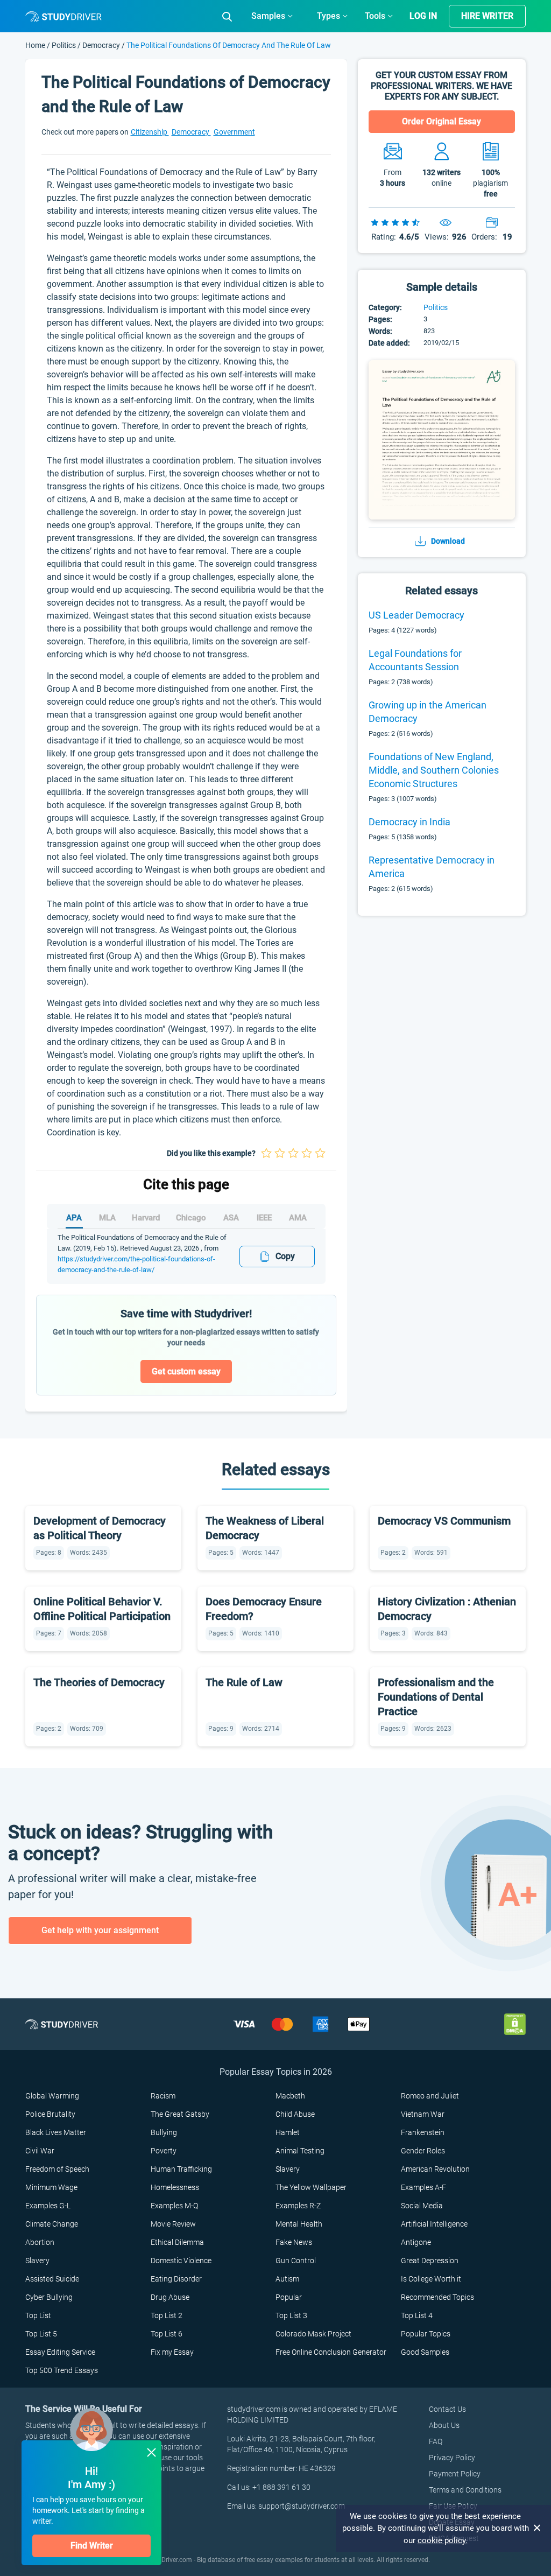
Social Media (422, 2206)
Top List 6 (167, 2334)
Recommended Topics (437, 2297)
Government (234, 132)
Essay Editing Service (60, 2352)
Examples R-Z (298, 2206)
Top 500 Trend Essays (62, 2370)
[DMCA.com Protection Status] (515, 2023)
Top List (38, 2315)
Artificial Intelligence (434, 2224)
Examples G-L (48, 2206)
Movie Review (173, 2224)
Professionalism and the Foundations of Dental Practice (436, 1697)
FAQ (436, 2441)
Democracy (101, 45)
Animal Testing (300, 2151)
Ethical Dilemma (177, 2242)
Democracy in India (409, 822)
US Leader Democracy (416, 615)
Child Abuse (295, 2114)
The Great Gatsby (180, 2114)
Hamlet (288, 2132)
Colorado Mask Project (313, 2334)
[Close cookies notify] (538, 2528)
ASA (231, 1218)
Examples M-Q (174, 2206)
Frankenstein (423, 2132)
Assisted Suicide (52, 2279)
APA (74, 1218)
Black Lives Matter (56, 2132)
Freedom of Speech (57, 2169)
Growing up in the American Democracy (428, 712)
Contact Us (447, 2409)
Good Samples (425, 2352)
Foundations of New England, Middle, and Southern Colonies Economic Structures (434, 770)
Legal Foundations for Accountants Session (415, 660)
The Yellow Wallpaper (311, 2187)
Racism (163, 2096)
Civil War (40, 2151)
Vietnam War (423, 2114)
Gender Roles (423, 2151)
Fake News (294, 2242)
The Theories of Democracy (99, 1682)
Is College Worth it (431, 2279)
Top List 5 (41, 2334)
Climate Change (52, 2224)
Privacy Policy (452, 2458)
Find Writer (92, 2546)
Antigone (416, 2242)
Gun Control (296, 2261)
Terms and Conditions (465, 2490)
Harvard (146, 1218)
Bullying (164, 2132)
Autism (287, 2279)
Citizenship (150, 132)
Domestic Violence (181, 2261)
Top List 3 (291, 2315)
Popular (289, 2297)
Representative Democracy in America (432, 867)
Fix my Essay (172, 2352)
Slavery (288, 2169)
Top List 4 (417, 2315)
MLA (107, 1218)
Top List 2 (167, 2315)
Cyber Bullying (49, 2297)
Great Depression (430, 2261)
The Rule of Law (244, 1682)
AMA (298, 1218)
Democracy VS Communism (444, 1521)
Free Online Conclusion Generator (331, 2352)
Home (36, 45)
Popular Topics (426, 2334)
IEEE (264, 1218)
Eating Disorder (176, 2279)
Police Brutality (50, 2114)
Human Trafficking (181, 2169)
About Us (444, 2425)
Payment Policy (455, 2474)
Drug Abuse (170, 2297)
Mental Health (299, 2224)
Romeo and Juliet (430, 2096)
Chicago (191, 1218)
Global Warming (52, 2096)
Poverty (164, 2151)
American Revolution (435, 2169)
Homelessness (175, 2187)
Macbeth (290, 2096)
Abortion (40, 2242)
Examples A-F (423, 2187)
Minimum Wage (51, 2187)
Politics (65, 45)
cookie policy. (443, 2540)
